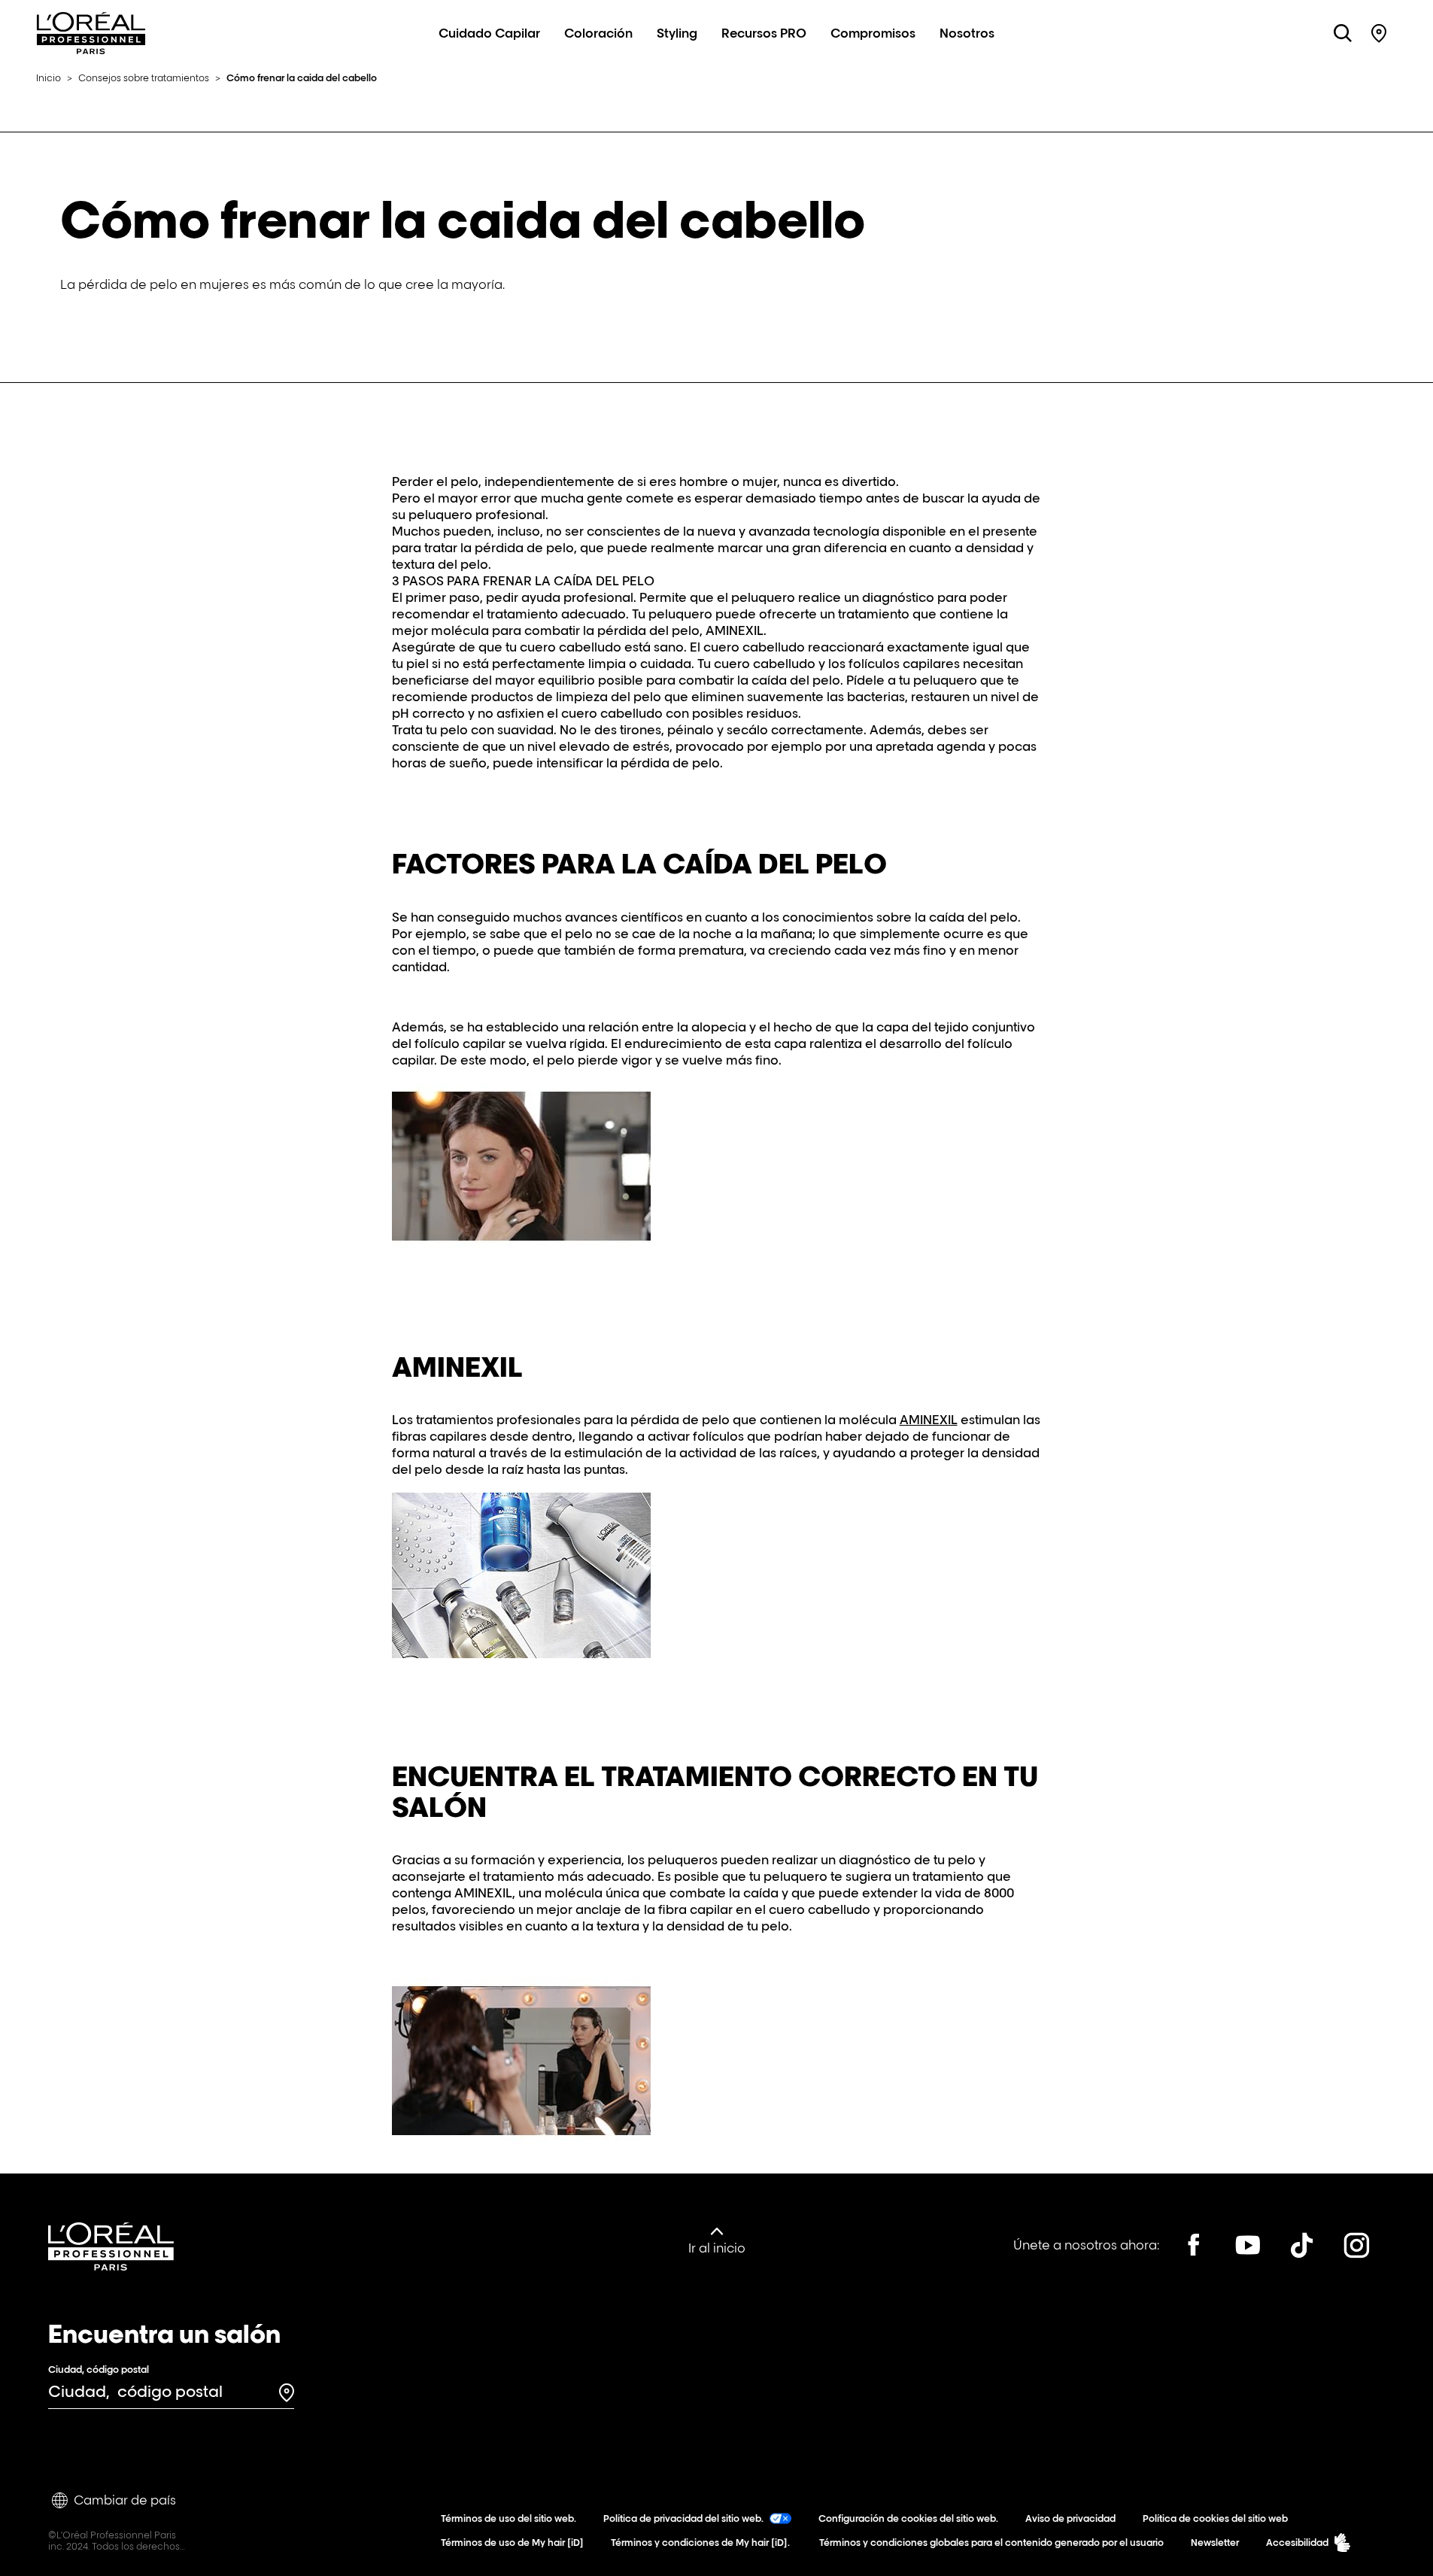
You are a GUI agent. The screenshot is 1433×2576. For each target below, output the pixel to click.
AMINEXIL (929, 1420)
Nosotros (967, 33)
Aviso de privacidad (1070, 2518)
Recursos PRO (764, 33)
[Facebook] (1194, 2245)
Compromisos (873, 33)
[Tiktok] (1302, 2245)
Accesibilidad (1297, 2543)
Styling (677, 33)
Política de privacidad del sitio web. (683, 2518)
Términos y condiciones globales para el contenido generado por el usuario (990, 2543)
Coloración (598, 33)
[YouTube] (1248, 2245)
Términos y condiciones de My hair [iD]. (700, 2543)
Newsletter (1215, 2543)
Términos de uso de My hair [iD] (512, 2543)
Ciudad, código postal (99, 2369)
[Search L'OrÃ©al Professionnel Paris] (1343, 33)
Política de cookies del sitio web (1215, 2518)
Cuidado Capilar (489, 33)
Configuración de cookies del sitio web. (908, 2518)
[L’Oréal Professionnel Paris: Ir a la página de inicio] (91, 50)
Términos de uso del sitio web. (509, 2518)
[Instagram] (1356, 2245)
